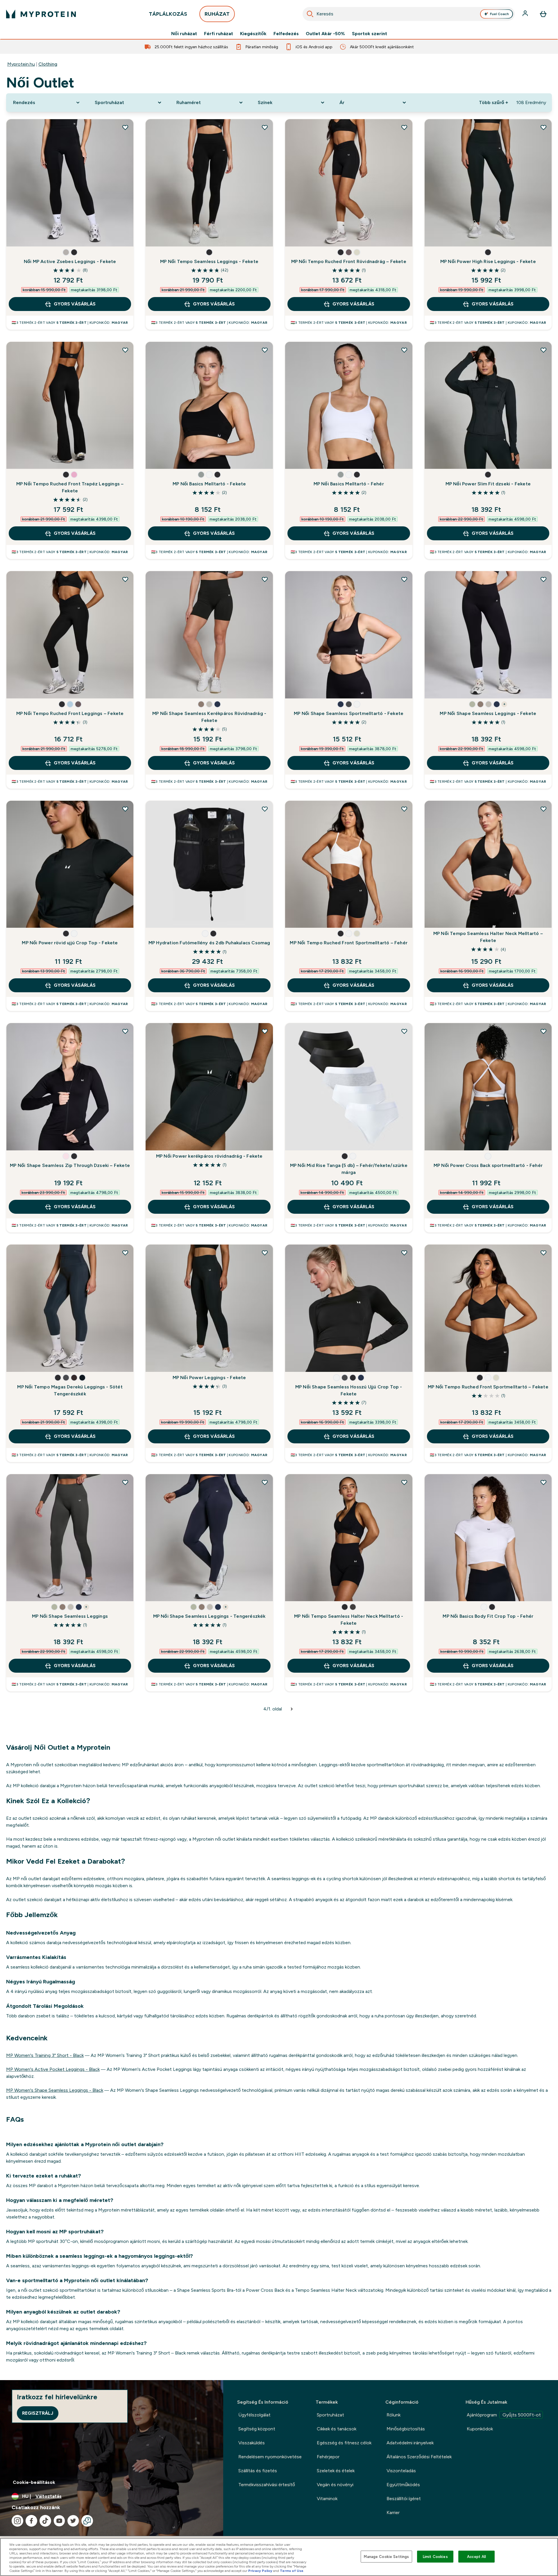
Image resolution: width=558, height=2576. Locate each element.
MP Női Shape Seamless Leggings (70, 1616)
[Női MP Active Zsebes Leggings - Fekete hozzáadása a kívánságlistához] (125, 127)
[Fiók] (526, 14)
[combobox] (409, 14)
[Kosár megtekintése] (543, 14)
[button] (66, 252)
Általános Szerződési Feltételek (419, 2457)
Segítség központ (257, 2429)
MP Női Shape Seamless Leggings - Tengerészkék (209, 1616)
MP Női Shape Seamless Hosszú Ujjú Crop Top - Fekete (349, 1390)
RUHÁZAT (217, 14)
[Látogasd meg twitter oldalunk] (73, 2521)
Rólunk (394, 2415)
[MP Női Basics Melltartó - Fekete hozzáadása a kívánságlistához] (265, 350)
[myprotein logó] (41, 14)
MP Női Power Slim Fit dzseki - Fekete (488, 484)
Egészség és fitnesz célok (344, 2443)
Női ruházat (184, 34)
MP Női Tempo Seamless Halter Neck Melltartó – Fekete (488, 937)
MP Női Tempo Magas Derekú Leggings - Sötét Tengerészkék (70, 1390)
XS (17, 236)
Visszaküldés (252, 2443)
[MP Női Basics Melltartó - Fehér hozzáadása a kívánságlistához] (404, 350)
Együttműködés (403, 2485)
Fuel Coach (499, 14)
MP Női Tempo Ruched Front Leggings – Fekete (70, 713)
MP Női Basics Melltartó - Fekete (209, 484)
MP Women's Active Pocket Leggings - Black (53, 2069)
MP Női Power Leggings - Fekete (209, 1378)
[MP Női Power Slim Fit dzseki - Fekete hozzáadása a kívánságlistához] (543, 350)
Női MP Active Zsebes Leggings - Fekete (70, 261)
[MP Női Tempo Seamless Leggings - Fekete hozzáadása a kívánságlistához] (265, 127)
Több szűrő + (493, 102)
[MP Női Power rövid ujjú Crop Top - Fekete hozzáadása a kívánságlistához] (125, 809)
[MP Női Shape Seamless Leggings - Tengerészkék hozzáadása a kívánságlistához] (265, 1482)
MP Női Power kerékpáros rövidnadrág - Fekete (209, 1156)
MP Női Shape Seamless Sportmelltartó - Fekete (349, 713)
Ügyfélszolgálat (254, 2415)
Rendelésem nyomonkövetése (270, 2457)
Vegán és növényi (335, 2485)
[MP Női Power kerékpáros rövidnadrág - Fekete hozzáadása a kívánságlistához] (265, 1031)
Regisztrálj (38, 2413)
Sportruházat (330, 2415)
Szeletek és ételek (336, 2471)
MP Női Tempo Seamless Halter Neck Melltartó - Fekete (349, 1620)
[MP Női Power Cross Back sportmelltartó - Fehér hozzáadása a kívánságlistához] (543, 1031)
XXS (436, 459)
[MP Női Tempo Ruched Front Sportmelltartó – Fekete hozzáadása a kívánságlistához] (543, 1253)
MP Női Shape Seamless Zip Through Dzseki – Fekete (70, 1165)
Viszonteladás (401, 2471)
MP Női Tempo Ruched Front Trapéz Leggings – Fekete (70, 487)
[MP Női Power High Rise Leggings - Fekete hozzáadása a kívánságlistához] (543, 127)
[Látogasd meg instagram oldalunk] (17, 2521)
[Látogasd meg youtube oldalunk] (59, 2521)
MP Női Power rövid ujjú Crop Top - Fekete (70, 943)
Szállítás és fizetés (258, 2471)
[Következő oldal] (292, 1709)
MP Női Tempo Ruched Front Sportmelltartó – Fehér (349, 943)
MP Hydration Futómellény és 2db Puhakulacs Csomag (209, 943)
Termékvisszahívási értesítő (267, 2485)
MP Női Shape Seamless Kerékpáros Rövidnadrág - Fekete (209, 717)
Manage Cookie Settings (386, 2556)
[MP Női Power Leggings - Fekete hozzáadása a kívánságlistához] (265, 1253)
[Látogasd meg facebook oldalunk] (31, 2521)
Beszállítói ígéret (404, 2499)
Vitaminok (327, 2499)
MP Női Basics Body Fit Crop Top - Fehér (488, 1616)
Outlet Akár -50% (325, 34)
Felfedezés (286, 34)
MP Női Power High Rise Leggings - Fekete (488, 261)
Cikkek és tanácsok (337, 2429)
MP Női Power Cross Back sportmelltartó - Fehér (488, 1165)
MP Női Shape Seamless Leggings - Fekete (488, 713)
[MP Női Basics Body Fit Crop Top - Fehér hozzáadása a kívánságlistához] (543, 1482)
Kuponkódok (480, 2429)
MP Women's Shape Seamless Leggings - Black (55, 2090)
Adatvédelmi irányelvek (410, 2443)
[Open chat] (87, 2521)
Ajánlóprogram (504, 2415)
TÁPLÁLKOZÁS (168, 14)
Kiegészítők (253, 34)
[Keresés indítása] (310, 14)
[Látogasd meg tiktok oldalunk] (45, 2521)
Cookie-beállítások (34, 2482)
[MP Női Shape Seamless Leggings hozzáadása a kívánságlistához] (125, 1482)
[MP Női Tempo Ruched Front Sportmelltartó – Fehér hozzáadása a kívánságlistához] (404, 809)
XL (236, 236)
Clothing (48, 64)
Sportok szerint (370, 34)
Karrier (393, 2512)
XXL (96, 236)
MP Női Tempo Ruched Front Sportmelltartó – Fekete (488, 1387)
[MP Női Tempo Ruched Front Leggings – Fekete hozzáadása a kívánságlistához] (125, 579)
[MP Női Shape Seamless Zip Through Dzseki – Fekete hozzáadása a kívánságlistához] (125, 1031)
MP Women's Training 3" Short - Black (45, 2055)
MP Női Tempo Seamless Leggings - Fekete (209, 261)
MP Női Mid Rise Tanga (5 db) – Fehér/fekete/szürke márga (349, 1169)
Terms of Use (292, 2571)
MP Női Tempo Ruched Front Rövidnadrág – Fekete (349, 261)
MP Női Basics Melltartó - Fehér (349, 484)
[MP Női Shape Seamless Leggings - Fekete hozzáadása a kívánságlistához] (543, 579)
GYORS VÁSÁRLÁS (75, 304)
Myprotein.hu (21, 64)
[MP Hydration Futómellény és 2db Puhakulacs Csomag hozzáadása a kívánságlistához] (265, 809)
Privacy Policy (260, 2571)
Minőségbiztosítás (406, 2429)
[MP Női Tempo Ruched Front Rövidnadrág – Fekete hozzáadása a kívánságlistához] (404, 127)
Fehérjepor (328, 2457)
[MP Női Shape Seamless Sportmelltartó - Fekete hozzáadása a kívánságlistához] (404, 579)
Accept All (476, 2556)
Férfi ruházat (219, 34)
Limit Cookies (435, 2556)
